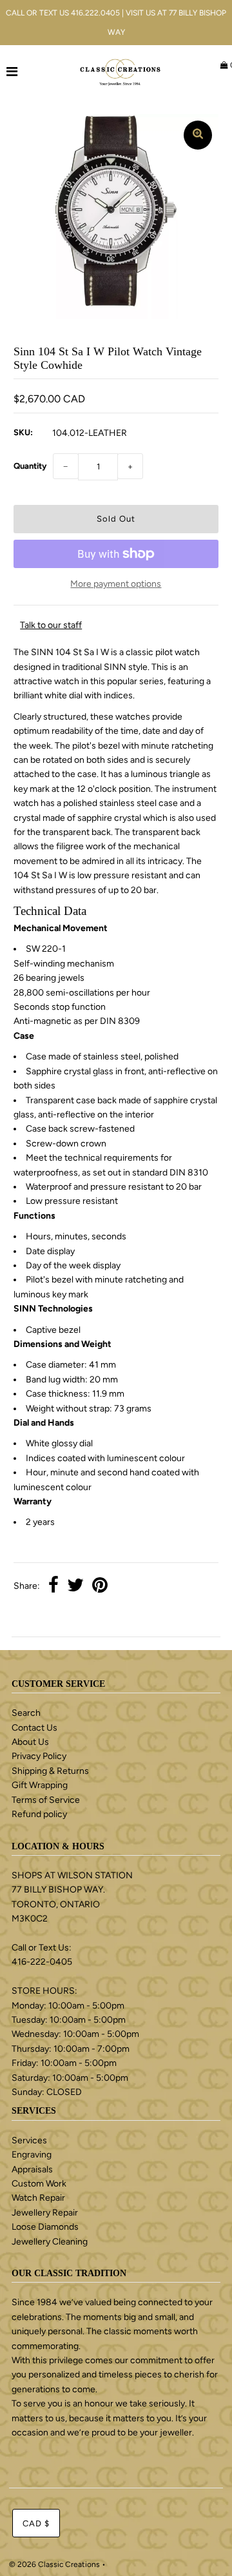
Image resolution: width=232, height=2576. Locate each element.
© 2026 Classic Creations (54, 2564)
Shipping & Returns (50, 1771)
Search (26, 1713)
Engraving (32, 2155)
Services (29, 2140)
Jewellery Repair (45, 2213)
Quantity (30, 466)
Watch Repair (38, 2198)
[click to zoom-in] (198, 135)
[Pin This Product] (100, 1587)
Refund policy (39, 1814)
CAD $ (36, 2523)
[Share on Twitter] (75, 1587)
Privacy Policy (39, 1756)
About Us (30, 1742)
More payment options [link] (116, 584)
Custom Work (39, 2184)
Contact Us (34, 1728)
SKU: (23, 432)
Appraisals (32, 2169)
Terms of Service (46, 1800)
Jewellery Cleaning (50, 2242)
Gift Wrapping (40, 1785)
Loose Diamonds (45, 2227)
